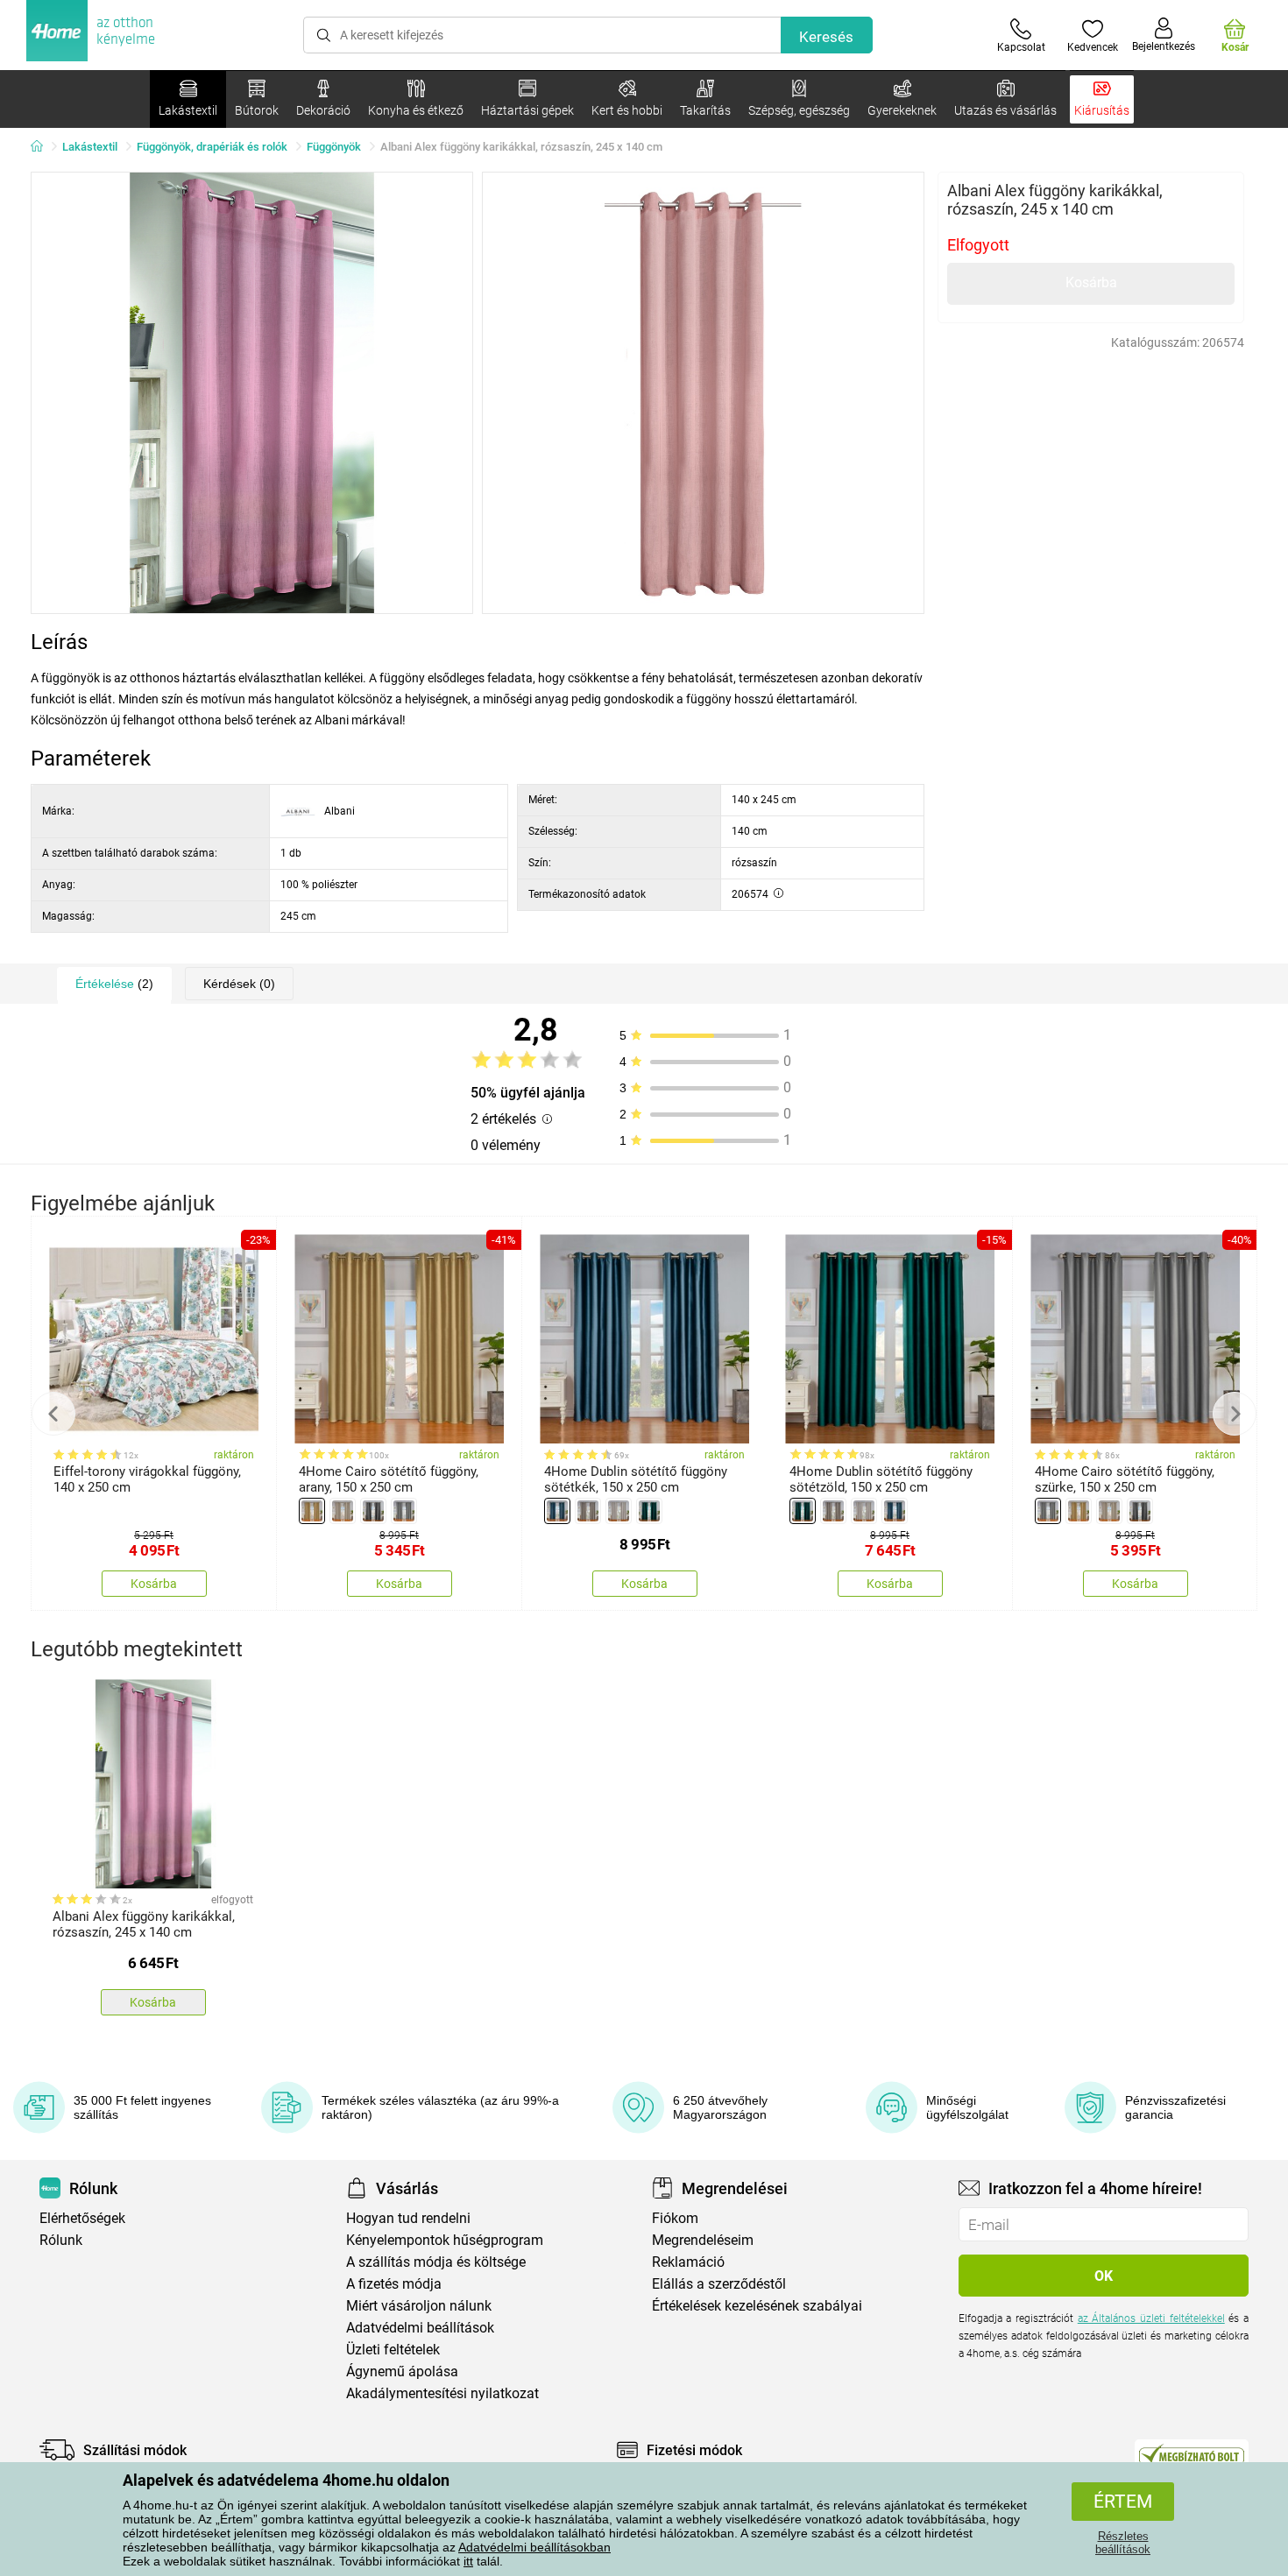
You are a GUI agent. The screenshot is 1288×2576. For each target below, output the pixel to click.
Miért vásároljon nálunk (419, 2306)
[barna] (588, 1511)
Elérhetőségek (82, 2218)
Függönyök (334, 147)
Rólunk (61, 2240)
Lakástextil (90, 147)
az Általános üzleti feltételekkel (1151, 2318)
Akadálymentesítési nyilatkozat (442, 2393)
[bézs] (343, 1511)
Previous (53, 1414)
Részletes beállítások (1123, 2543)
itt (468, 2561)
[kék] (557, 1511)
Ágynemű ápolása (402, 2371)
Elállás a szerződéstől (719, 2284)
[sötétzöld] (649, 1511)
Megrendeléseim (703, 2240)
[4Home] (43, 147)
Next (1235, 1414)
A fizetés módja (394, 2284)
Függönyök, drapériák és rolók (212, 147)
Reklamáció (688, 2262)
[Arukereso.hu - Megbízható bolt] (1192, 2454)
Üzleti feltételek (393, 2350)
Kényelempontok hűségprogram (445, 2240)
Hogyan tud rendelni (408, 2218)
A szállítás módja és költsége (436, 2262)
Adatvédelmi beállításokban (534, 2547)
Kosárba (1091, 282)
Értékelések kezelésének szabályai (757, 2306)
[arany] (312, 1511)
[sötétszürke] (373, 1511)
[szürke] (404, 1511)
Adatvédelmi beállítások (420, 2328)
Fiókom (675, 2218)
